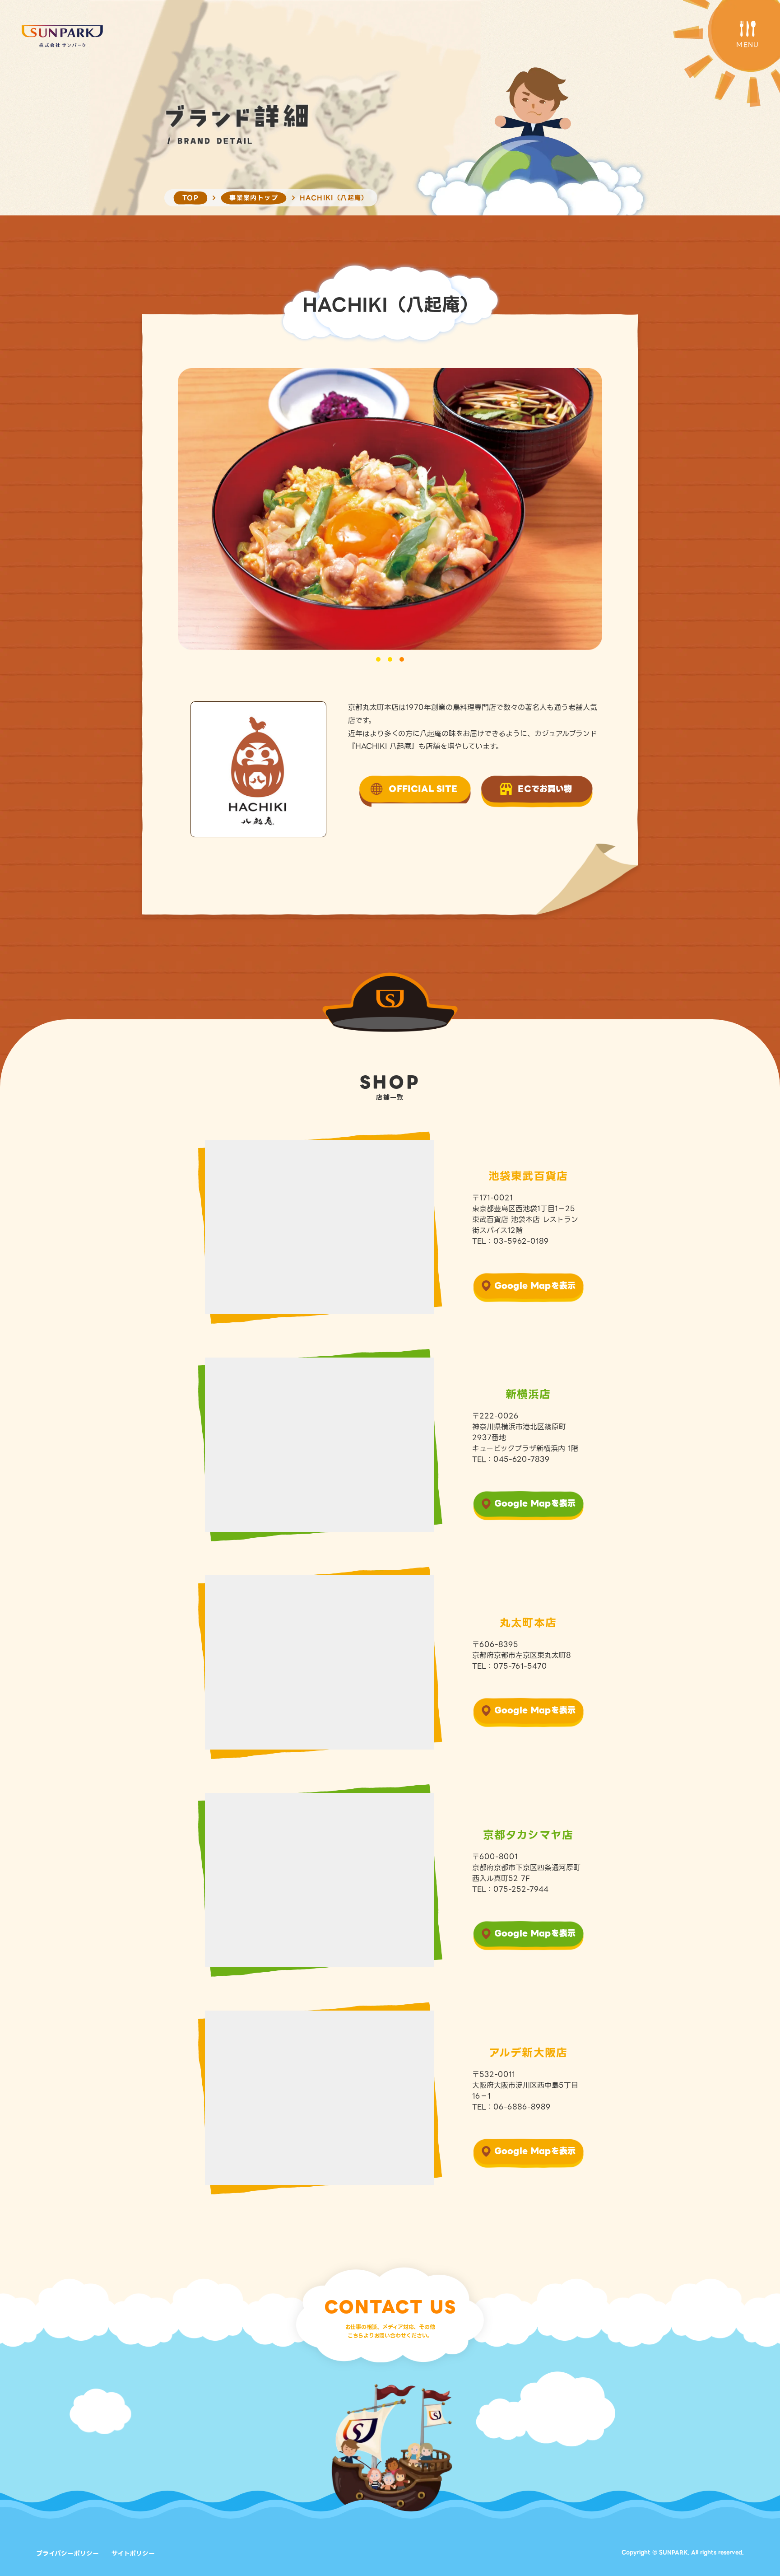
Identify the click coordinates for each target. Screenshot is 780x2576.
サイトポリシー (133, 2553)
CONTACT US (390, 2307)
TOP (190, 198)
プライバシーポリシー (67, 2553)
